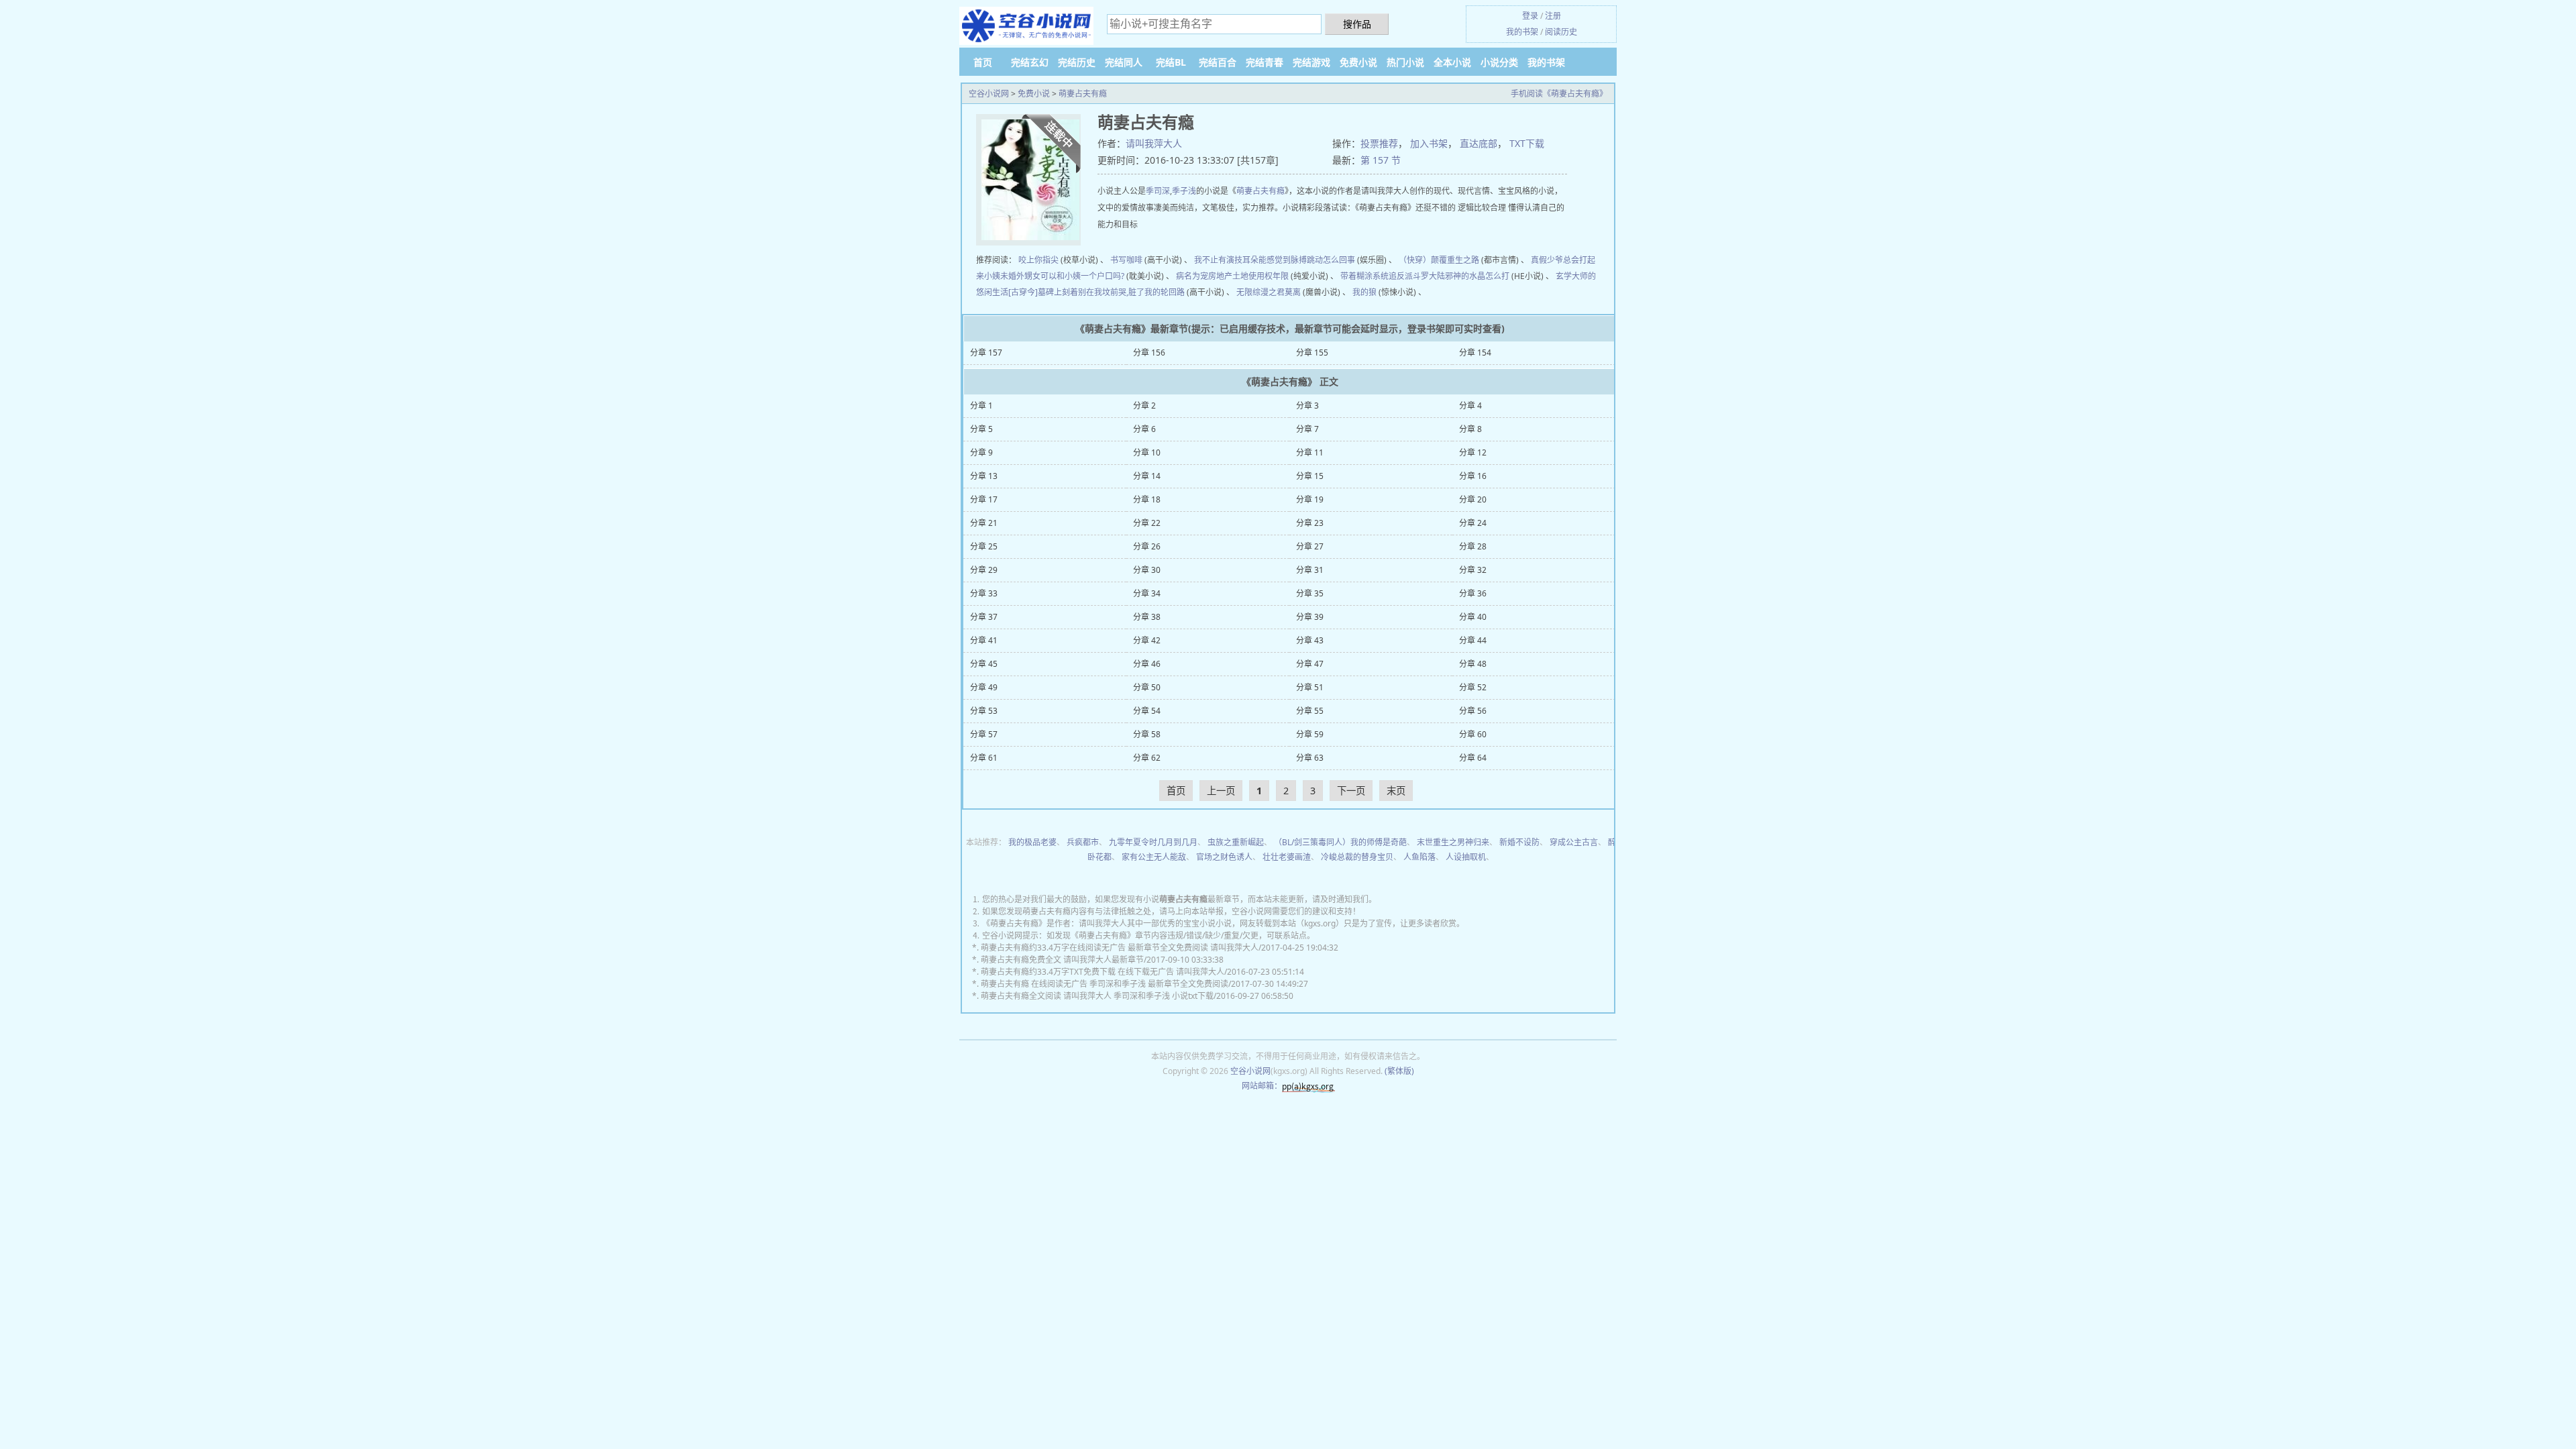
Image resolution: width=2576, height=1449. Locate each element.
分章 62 (1147, 758)
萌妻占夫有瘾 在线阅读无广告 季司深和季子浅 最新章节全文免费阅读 (1105, 984)
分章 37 (984, 617)
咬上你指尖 (1038, 260)
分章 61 (984, 758)
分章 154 (1475, 353)
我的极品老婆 (1032, 842)
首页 (983, 62)
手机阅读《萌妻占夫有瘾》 (1559, 94)
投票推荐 (1379, 143)
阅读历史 (1561, 32)
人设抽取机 (1466, 857)
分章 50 (1147, 687)
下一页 (1351, 791)
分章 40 (1473, 617)
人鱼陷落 (1419, 857)
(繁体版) (1399, 1071)
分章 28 (1473, 546)
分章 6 (1144, 429)
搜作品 (1357, 24)
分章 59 (1310, 734)
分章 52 (1473, 687)
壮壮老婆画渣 (1287, 857)
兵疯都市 (1083, 842)
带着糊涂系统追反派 (1377, 276)
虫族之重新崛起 (1236, 842)
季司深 (1158, 191)
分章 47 (1310, 664)
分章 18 (1147, 499)
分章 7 (1307, 429)
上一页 (1221, 791)
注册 (1553, 16)
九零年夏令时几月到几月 (1153, 842)
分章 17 (984, 499)
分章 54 (1147, 711)
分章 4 (1470, 406)
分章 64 (1473, 758)
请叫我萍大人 (1154, 143)
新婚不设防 (1519, 842)
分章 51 (1310, 687)
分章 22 (1147, 523)
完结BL (1171, 62)
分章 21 (984, 523)
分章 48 (1473, 664)
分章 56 (1473, 711)
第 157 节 (1381, 160)
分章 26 (1147, 546)
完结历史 (1077, 62)
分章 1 (981, 406)
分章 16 (1473, 476)
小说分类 (1499, 62)
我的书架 (1522, 32)
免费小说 (1358, 62)
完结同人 (1124, 62)
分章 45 (984, 664)
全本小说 (1452, 62)
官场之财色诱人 (1224, 857)
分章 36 (1473, 593)
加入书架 (1429, 143)
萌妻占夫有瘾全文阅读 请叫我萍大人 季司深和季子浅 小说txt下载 (1097, 996)
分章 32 (1473, 570)
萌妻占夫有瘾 (1083, 94)
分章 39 (1310, 617)
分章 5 (981, 429)
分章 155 (1312, 353)
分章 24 (1473, 523)
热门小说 (1405, 62)
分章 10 (1147, 452)
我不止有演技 (1218, 260)
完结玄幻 (1030, 62)
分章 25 (984, 546)
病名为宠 (1192, 276)
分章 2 (1144, 406)
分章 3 (1307, 406)
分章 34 (1147, 593)
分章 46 (1147, 664)
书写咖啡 (1126, 260)
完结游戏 (1311, 62)
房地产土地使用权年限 (1248, 276)
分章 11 (1310, 452)
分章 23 (1310, 523)
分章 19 (1310, 499)
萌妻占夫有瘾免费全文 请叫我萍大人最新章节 (1062, 960)
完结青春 (1265, 62)
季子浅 (1184, 191)
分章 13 (984, 476)
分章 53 (984, 711)
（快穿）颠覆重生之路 (1439, 260)
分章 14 (1147, 476)
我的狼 (1364, 292)
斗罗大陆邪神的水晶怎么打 (1461, 276)
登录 (1530, 16)
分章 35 (1310, 593)
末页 (1396, 791)
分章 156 (1149, 353)
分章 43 (1310, 640)
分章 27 (1310, 546)
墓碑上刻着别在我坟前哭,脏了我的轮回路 (1111, 292)
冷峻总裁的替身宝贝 (1357, 857)
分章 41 (984, 640)
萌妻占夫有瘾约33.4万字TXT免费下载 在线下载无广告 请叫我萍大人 (1103, 972)
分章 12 (1473, 452)
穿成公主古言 (1574, 842)
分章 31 (1310, 570)
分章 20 (1473, 499)
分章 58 (1147, 734)
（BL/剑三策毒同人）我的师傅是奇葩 (1340, 842)
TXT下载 (1527, 143)
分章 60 (1473, 734)
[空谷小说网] (1026, 26)
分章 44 (1473, 640)
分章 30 (1147, 570)
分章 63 (1310, 758)
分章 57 (984, 734)
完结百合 (1218, 62)
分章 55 (1310, 711)
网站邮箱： (1262, 1086)
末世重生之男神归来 (1453, 842)
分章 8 (1470, 429)
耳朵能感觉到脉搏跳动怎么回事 (1299, 260)
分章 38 (1147, 617)
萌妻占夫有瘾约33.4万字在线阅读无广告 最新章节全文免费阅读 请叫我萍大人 (1120, 948)
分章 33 (984, 593)
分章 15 (1310, 476)
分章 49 (984, 687)
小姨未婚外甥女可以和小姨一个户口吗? (1054, 276)
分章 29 (984, 570)
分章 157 (986, 353)
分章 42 (1147, 640)
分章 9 (981, 452)
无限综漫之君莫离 (1269, 292)
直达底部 (1479, 143)
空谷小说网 (989, 94)
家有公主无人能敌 (1154, 857)
